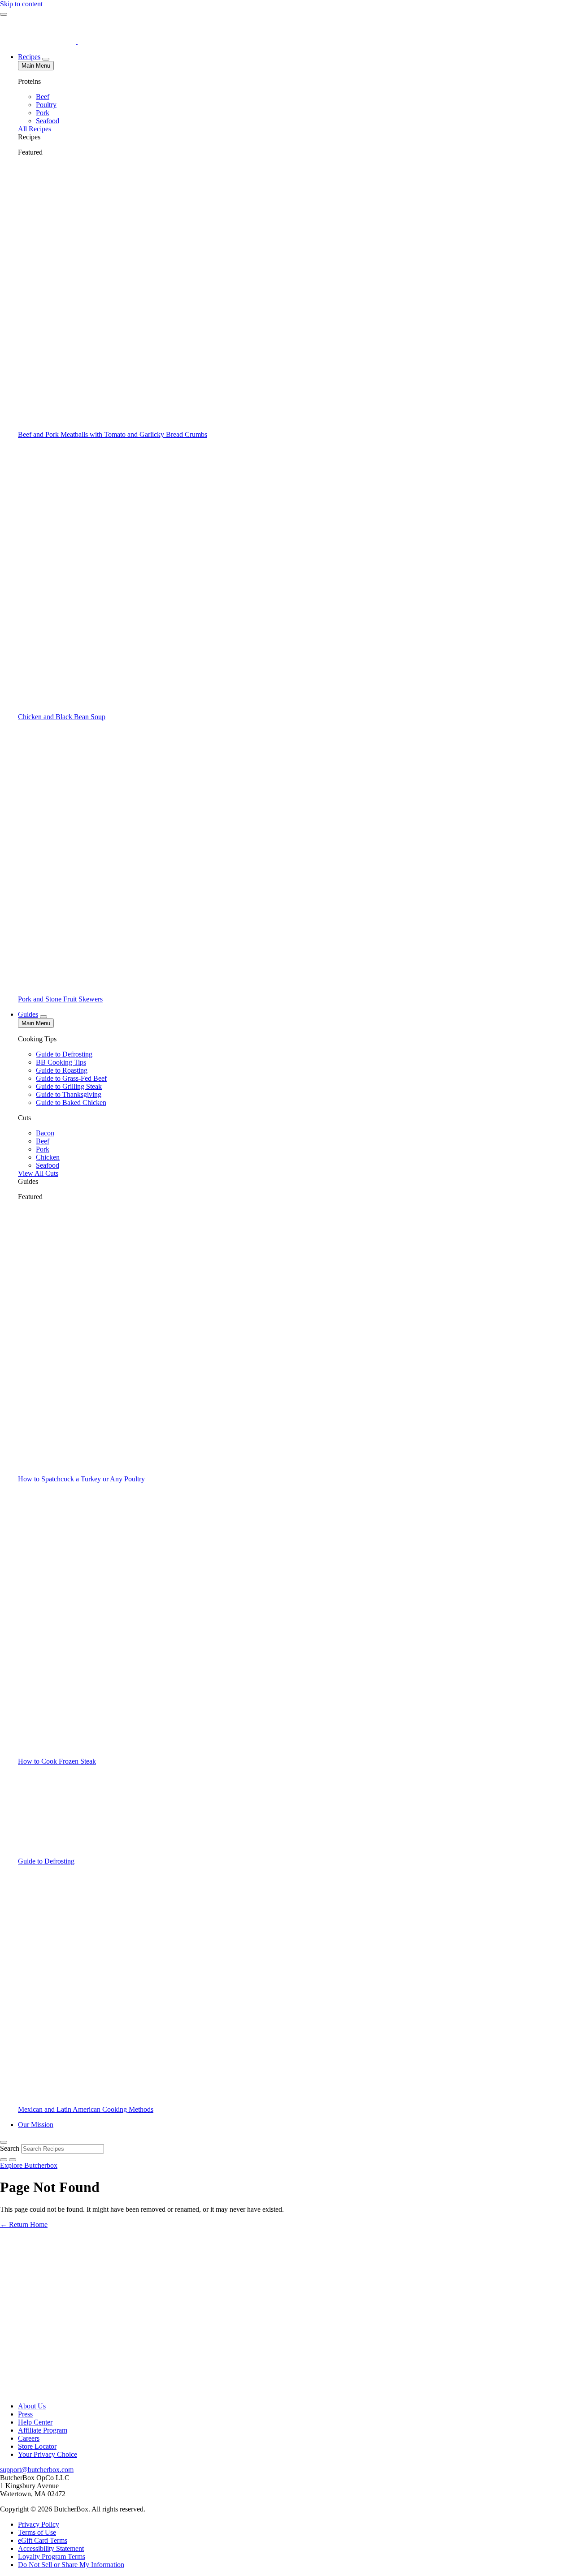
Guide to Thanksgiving (69, 1094)
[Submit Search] (4, 2160)
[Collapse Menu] (4, 2142)
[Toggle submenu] (46, 59)
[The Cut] (39, 41)
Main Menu (36, 66)
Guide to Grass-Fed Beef (71, 1078)
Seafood (48, 121)
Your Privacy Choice (48, 2454)
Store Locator (37, 2446)
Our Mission (36, 2125)
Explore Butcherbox (29, 2165)
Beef (43, 97)
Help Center (35, 2422)
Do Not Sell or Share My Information (71, 2565)
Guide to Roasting (62, 1070)
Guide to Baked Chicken (71, 1102)
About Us (32, 2406)
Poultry (46, 105)
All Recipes (35, 129)
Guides (28, 1014)
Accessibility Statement (51, 2548)
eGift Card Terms (43, 2540)
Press (25, 2414)
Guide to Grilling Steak (69, 1086)
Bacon (45, 1133)
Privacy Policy (39, 2524)
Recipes (29, 57)
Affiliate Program (43, 2430)
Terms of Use (37, 2532)
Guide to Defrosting (64, 1054)
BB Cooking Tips (61, 1062)
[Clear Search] (13, 2160)
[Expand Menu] (4, 14)
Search (10, 2148)
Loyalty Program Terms (52, 2557)
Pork (43, 113)
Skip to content (21, 4)
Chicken (48, 1157)
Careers (29, 2438)
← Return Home (24, 2224)
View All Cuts (38, 1173)
